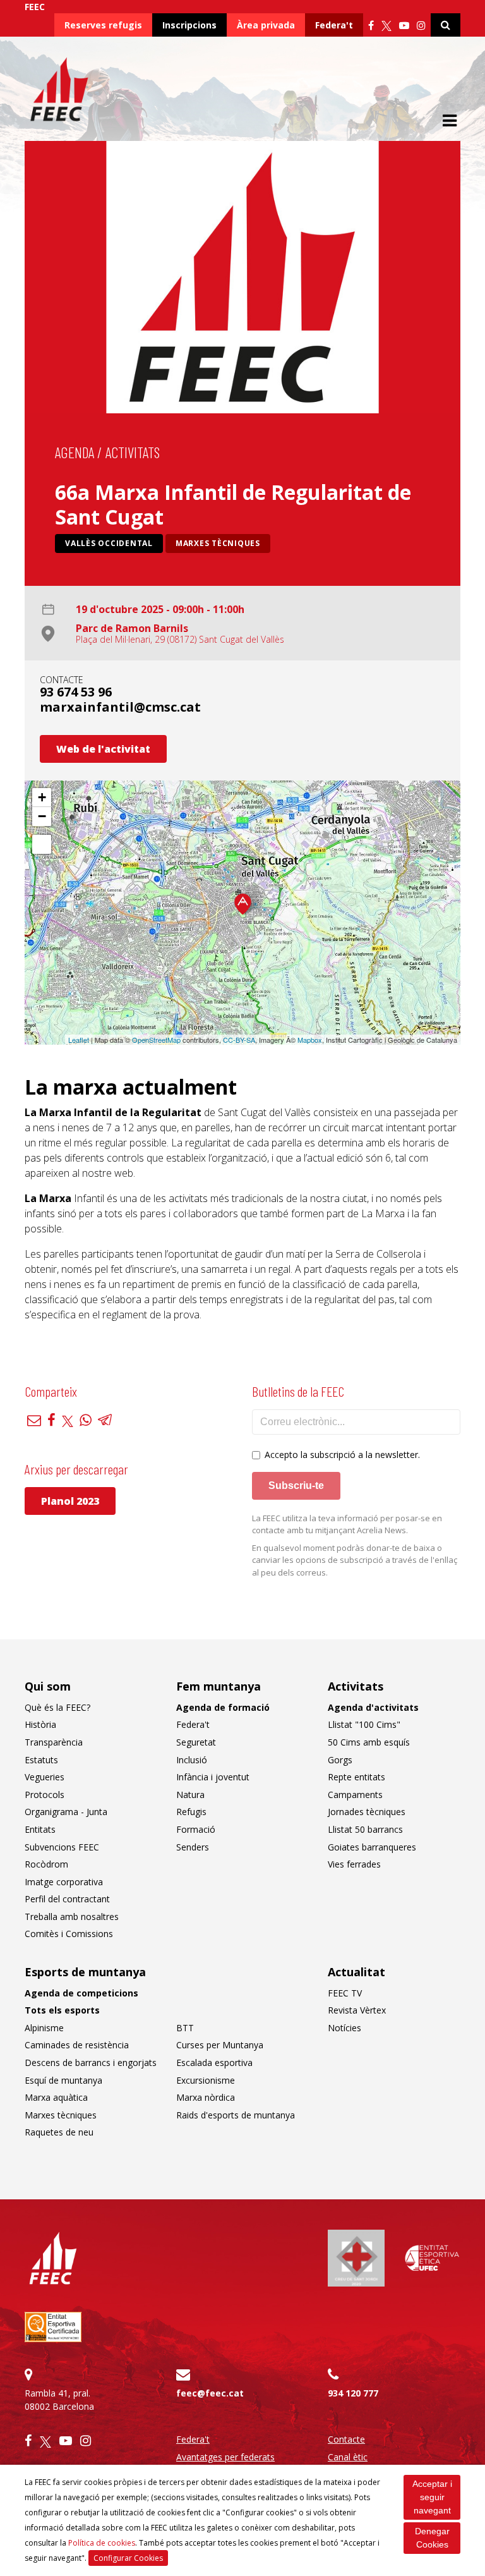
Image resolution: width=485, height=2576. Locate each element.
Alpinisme (44, 2028)
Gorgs (340, 1760)
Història (40, 1724)
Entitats (40, 1829)
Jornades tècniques (367, 1812)
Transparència (54, 1742)
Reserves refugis (103, 25)
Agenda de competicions (81, 1993)
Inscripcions (189, 25)
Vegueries (45, 1777)
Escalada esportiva (214, 2063)
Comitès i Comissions (69, 1934)
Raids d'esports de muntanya (236, 2115)
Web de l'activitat (103, 749)
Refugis (191, 1812)
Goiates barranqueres (372, 1847)
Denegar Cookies (432, 2538)
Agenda (75, 452)
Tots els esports (62, 2010)
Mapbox (310, 1040)
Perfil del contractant (67, 1899)
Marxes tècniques (218, 543)
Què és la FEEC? (57, 1707)
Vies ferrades (354, 1864)
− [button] (42, 816)
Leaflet (79, 1040)
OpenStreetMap (156, 1040)
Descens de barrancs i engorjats (91, 2063)
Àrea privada (266, 25)
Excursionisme (206, 2080)
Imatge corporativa (64, 1882)
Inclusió (192, 1760)
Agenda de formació (223, 1707)
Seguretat (196, 1742)
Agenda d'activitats (373, 1707)
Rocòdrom (46, 1864)
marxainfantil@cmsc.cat (120, 707)
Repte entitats (356, 1777)
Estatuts (41, 1760)
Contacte (346, 2439)
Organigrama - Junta (66, 1812)
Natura (190, 1795)
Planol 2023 (70, 1501)
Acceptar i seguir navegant (432, 2497)
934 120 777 (353, 2393)
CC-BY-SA (239, 1040)
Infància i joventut (213, 1777)
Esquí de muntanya (63, 2080)
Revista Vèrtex (357, 2010)
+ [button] (42, 797)
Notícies (344, 2028)
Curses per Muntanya (220, 2045)
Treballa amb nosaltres (72, 1917)
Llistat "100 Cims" (364, 1724)
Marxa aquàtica (56, 2097)
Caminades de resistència (77, 2045)
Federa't (334, 25)
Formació (196, 1829)
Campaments (355, 1795)
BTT (185, 2028)
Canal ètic (348, 2457)
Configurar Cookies (128, 2558)
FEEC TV (345, 1993)
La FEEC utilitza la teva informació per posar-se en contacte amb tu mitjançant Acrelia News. (347, 1524)
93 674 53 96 (76, 692)
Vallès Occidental (109, 543)
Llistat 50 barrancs (365, 1829)
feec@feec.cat (210, 2393)
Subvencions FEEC (62, 1847)
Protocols (45, 1795)
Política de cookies (102, 2543)
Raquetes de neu (59, 2132)
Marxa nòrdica (206, 2097)
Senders (193, 1847)
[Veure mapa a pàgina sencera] (42, 844)
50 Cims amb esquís (369, 1742)
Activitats (133, 452)
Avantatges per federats (225, 2457)
